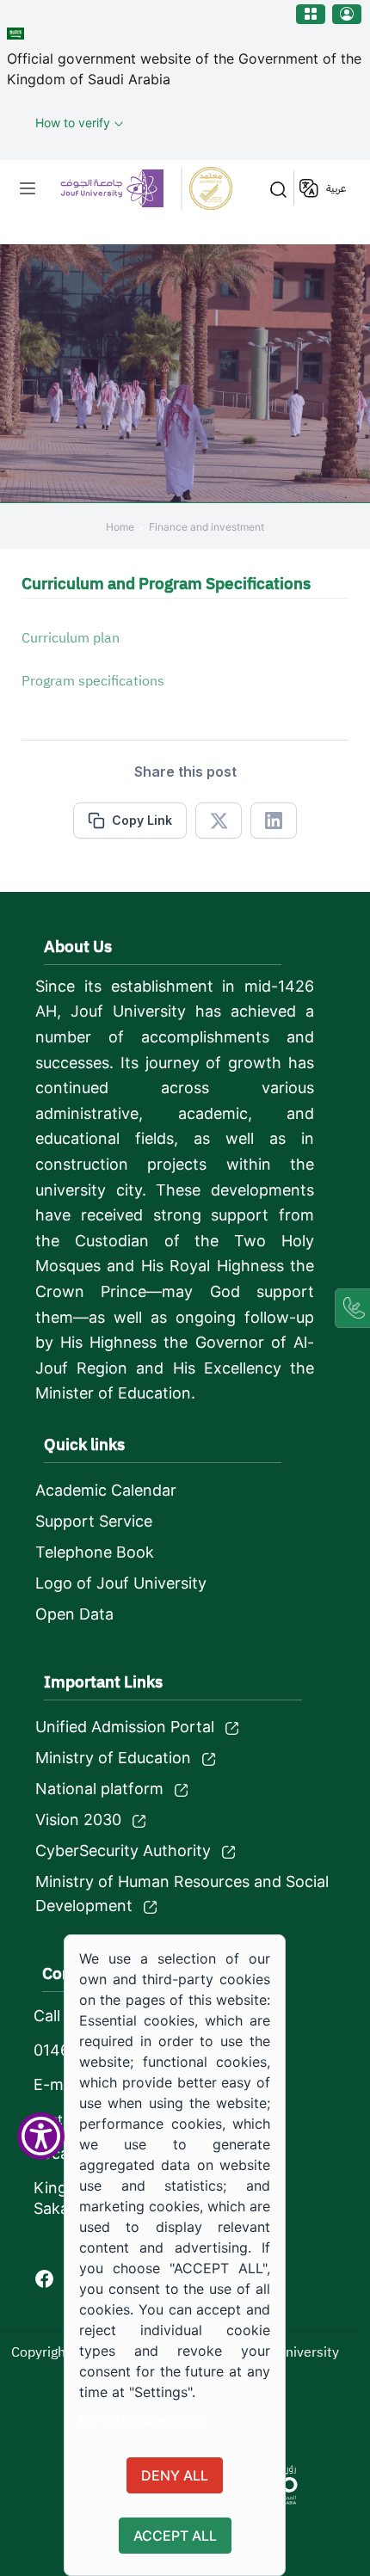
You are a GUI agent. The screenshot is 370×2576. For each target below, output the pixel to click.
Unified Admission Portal (125, 1727)
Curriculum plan (71, 638)
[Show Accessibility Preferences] (41, 2136)
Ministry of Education (113, 1758)
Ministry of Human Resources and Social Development (182, 1894)
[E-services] (311, 14)
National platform (99, 1789)
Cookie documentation (143, 2419)
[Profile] (347, 14)
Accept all (175, 2536)
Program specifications (93, 681)
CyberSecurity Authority (123, 1851)
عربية (336, 188)
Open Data (74, 1614)
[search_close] (274, 188)
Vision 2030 (78, 1820)
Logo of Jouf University (121, 1583)
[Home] (146, 188)
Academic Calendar (106, 1490)
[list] (28, 188)
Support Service (94, 1521)
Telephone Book (95, 1552)
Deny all (175, 2475)
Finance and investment (207, 527)
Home (120, 527)
